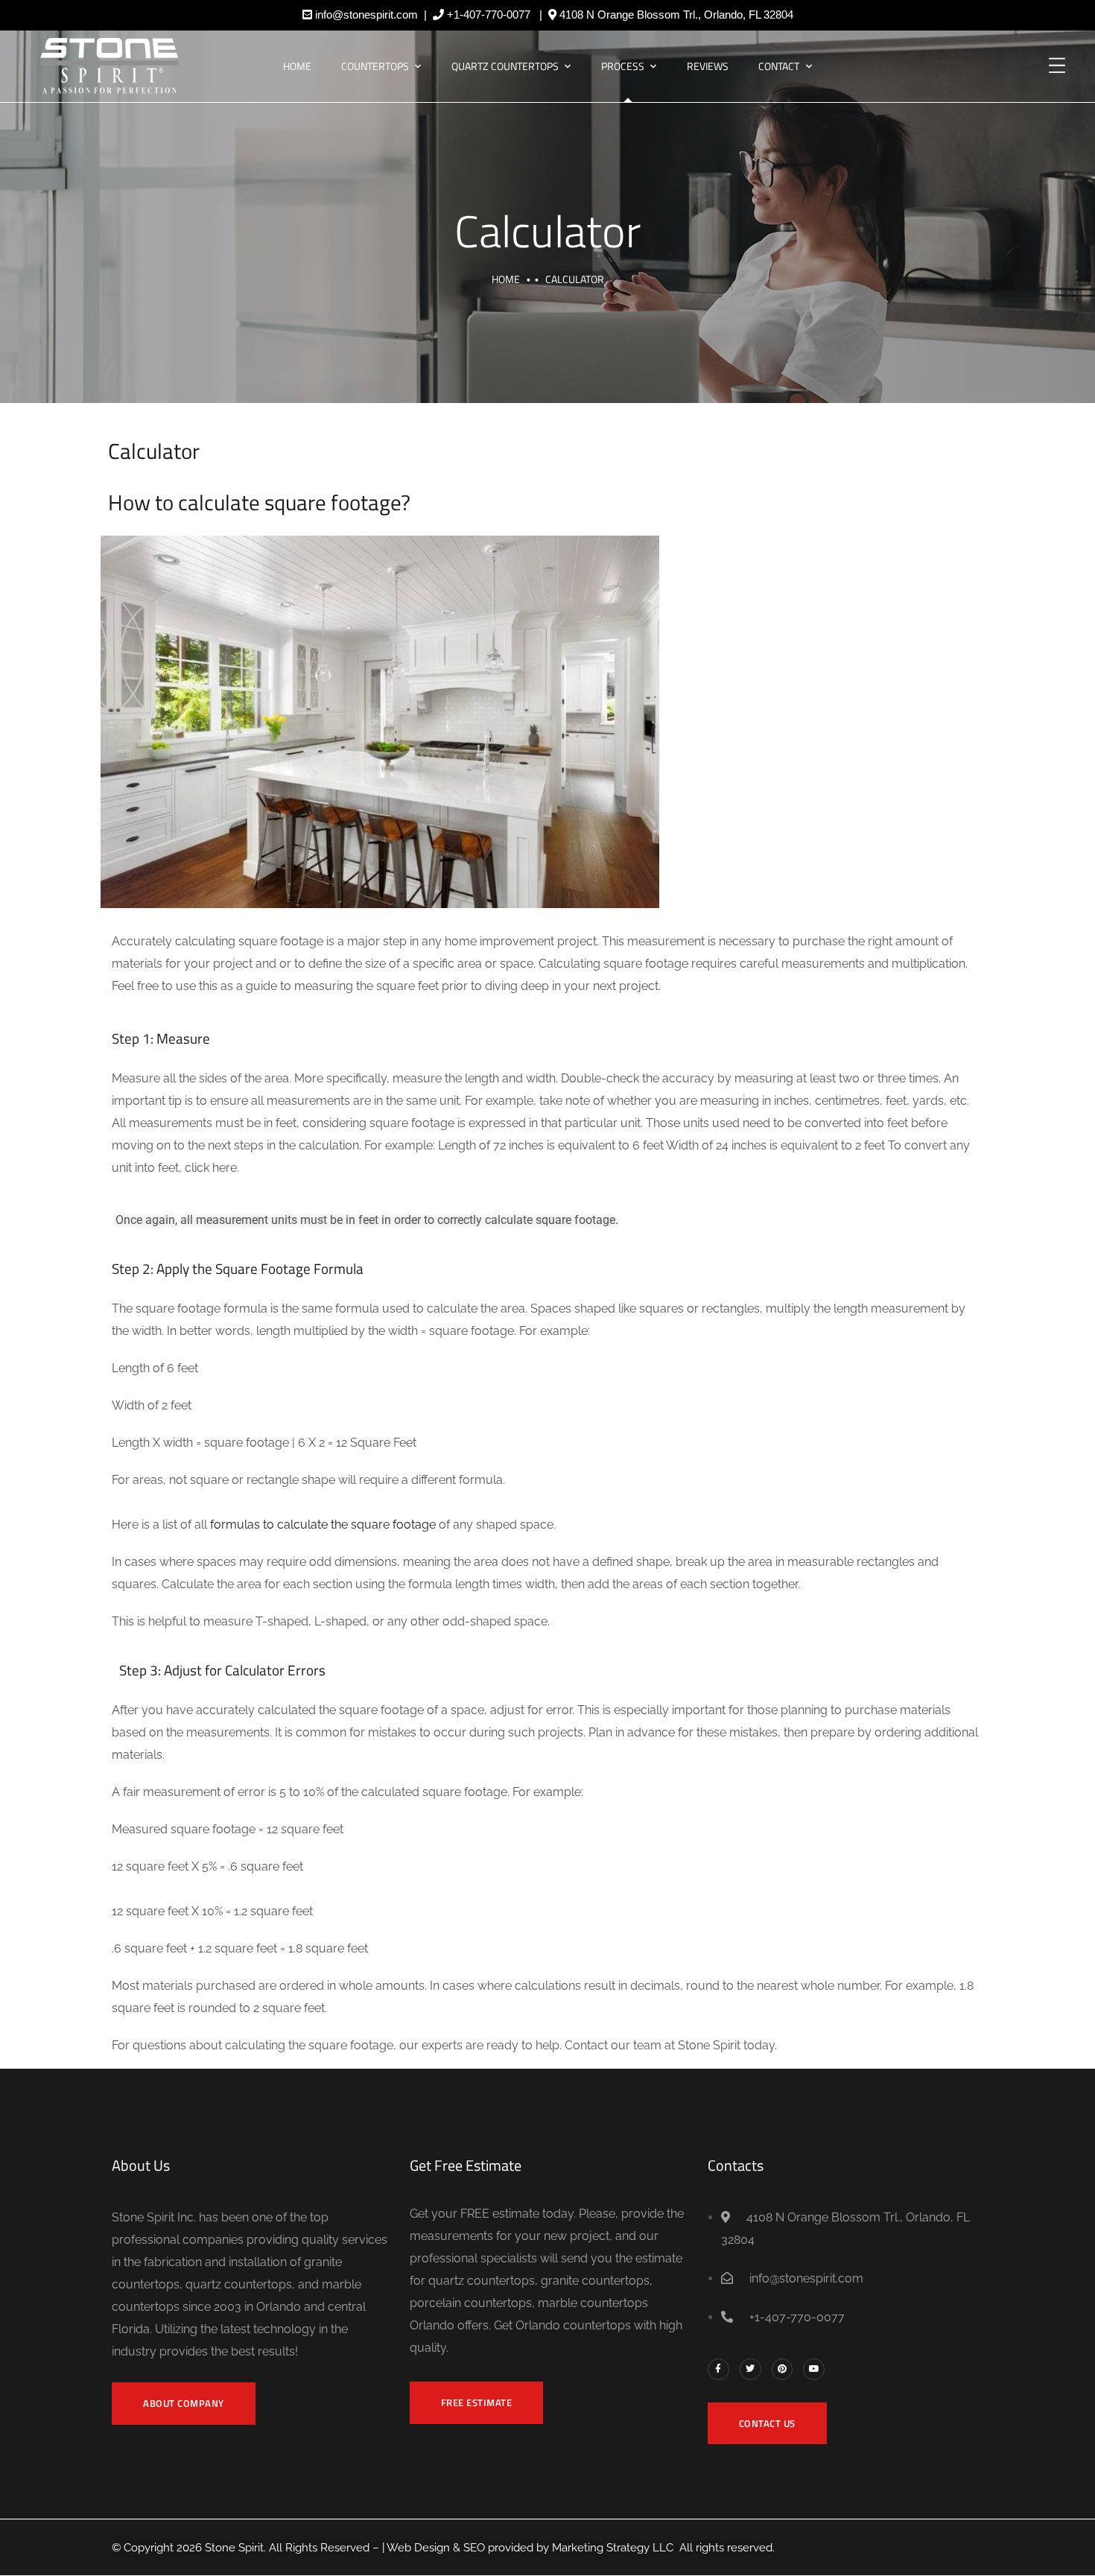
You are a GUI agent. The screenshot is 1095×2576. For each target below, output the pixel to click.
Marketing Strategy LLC (613, 2548)
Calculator (547, 231)
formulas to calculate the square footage (323, 1525)
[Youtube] (814, 2369)
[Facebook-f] (718, 2369)
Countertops (375, 66)
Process (623, 66)
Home (297, 66)
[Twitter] (750, 2369)
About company (184, 2403)
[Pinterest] (783, 2369)
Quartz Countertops (505, 66)
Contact (779, 66)
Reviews (708, 66)
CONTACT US (767, 2423)
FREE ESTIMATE (477, 2402)
